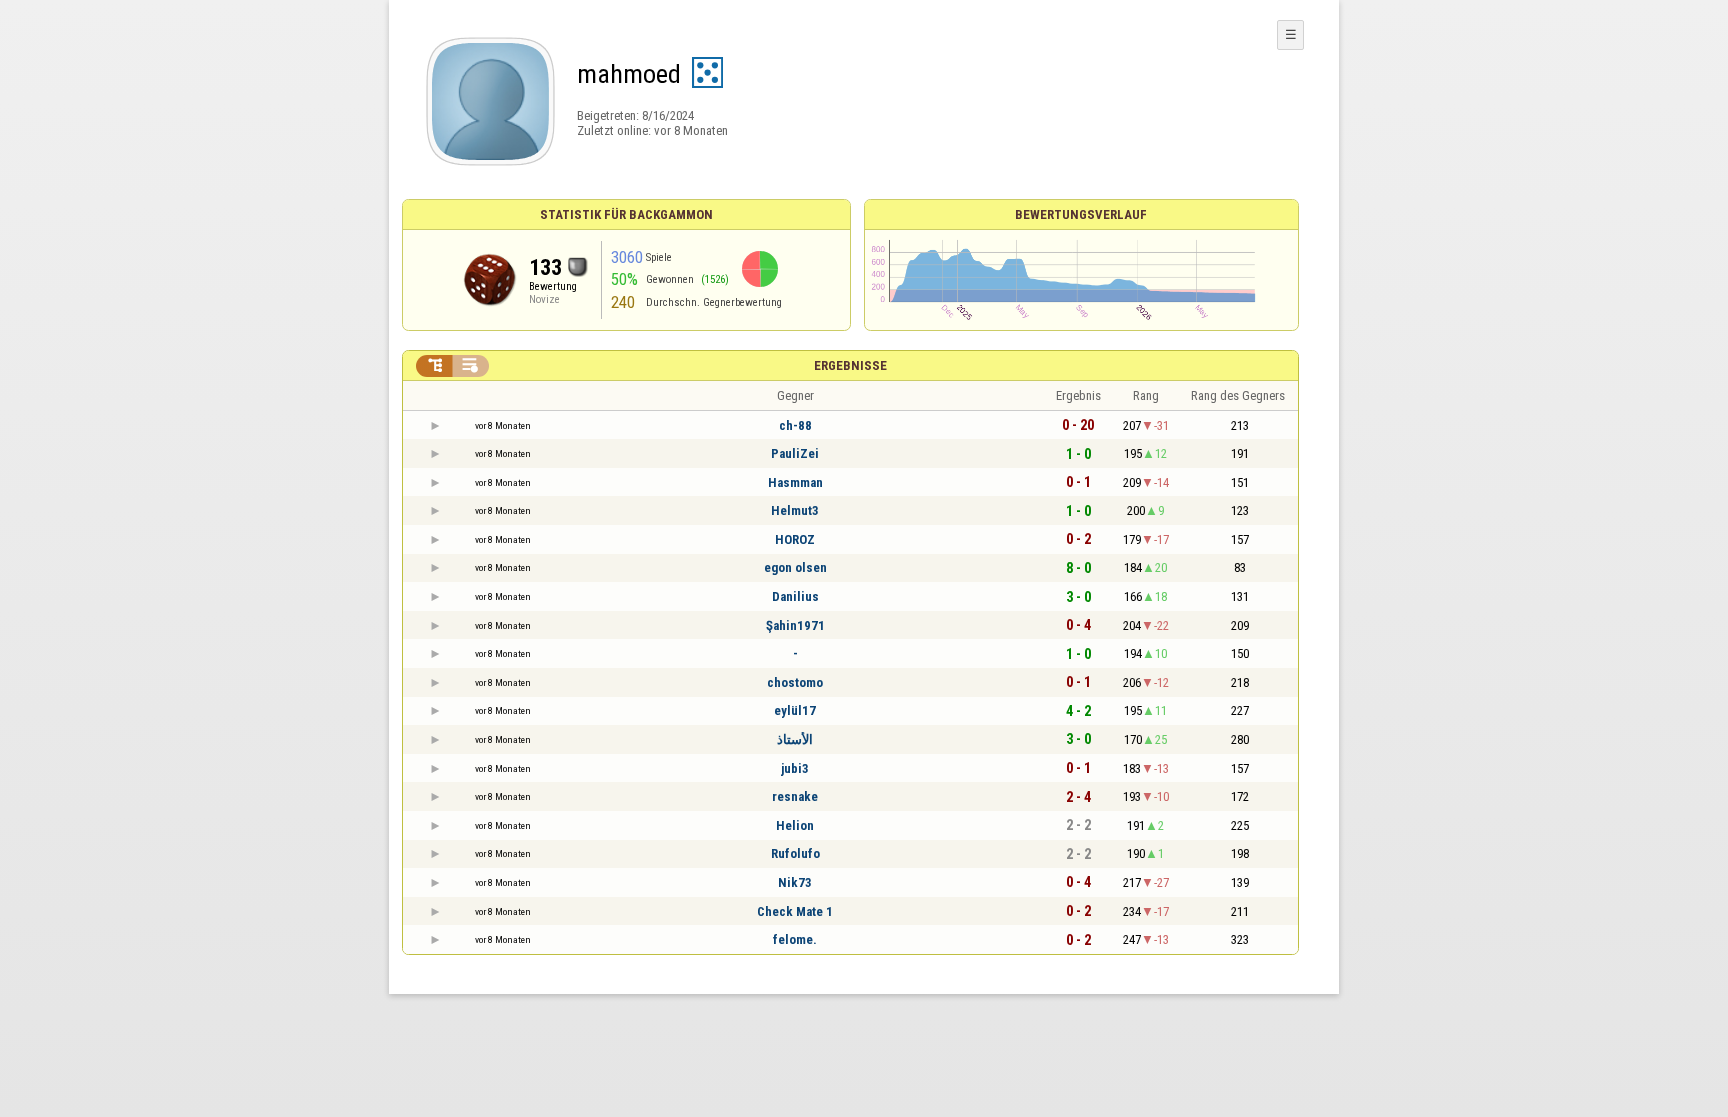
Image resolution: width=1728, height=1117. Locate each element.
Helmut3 (795, 510)
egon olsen (795, 567)
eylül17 (795, 710)
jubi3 (795, 768)
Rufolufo (795, 853)
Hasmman (795, 482)
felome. (795, 939)
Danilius (795, 596)
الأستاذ (795, 739)
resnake (795, 796)
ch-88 (795, 425)
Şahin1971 (795, 625)
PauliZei (795, 453)
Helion (795, 825)
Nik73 (795, 882)
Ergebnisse (850, 365)
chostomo (795, 682)
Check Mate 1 (795, 911)
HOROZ (795, 539)
